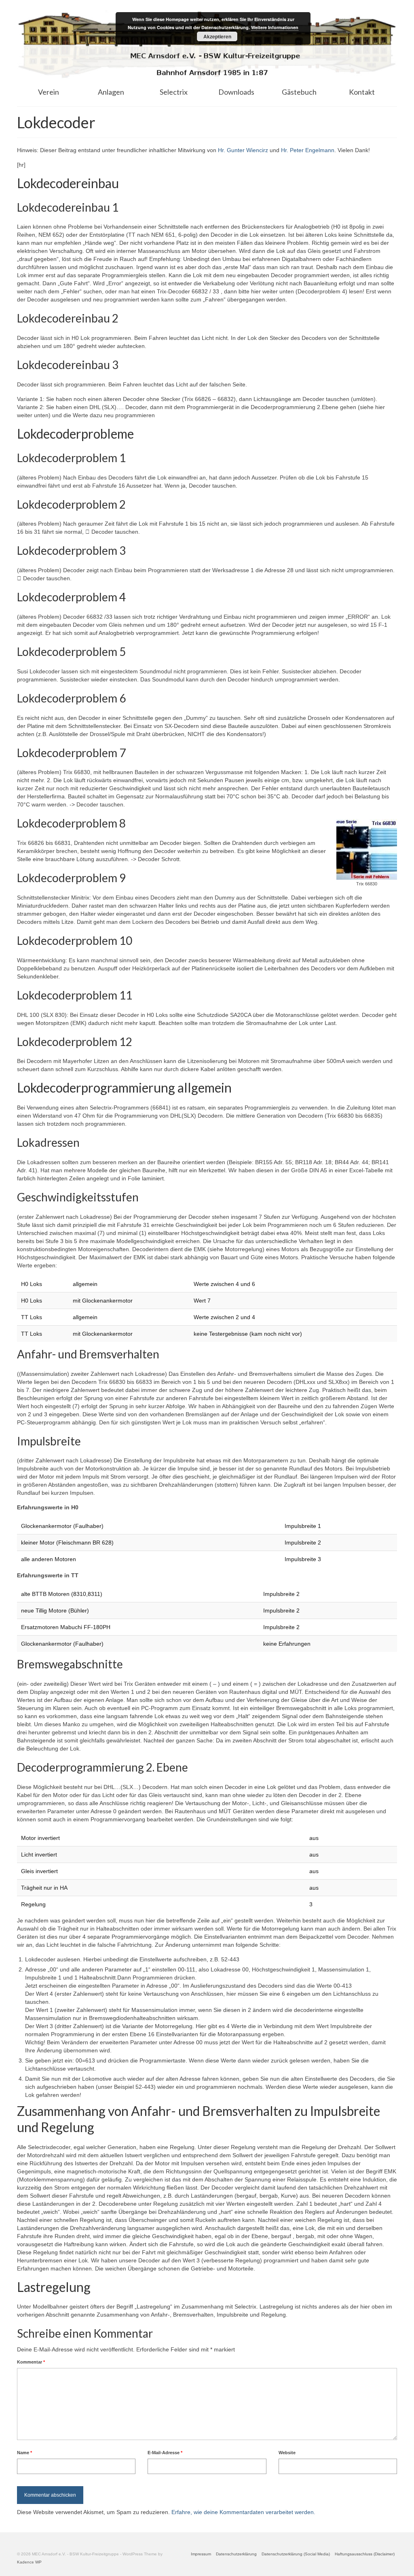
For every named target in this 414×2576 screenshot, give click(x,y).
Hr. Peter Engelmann (308, 150)
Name (24, 2453)
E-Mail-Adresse (165, 2453)
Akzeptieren (217, 36)
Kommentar (31, 2362)
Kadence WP (29, 2562)
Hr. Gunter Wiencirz (243, 150)
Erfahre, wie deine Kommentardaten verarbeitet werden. (243, 2512)
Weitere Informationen (275, 27)
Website (287, 2453)
